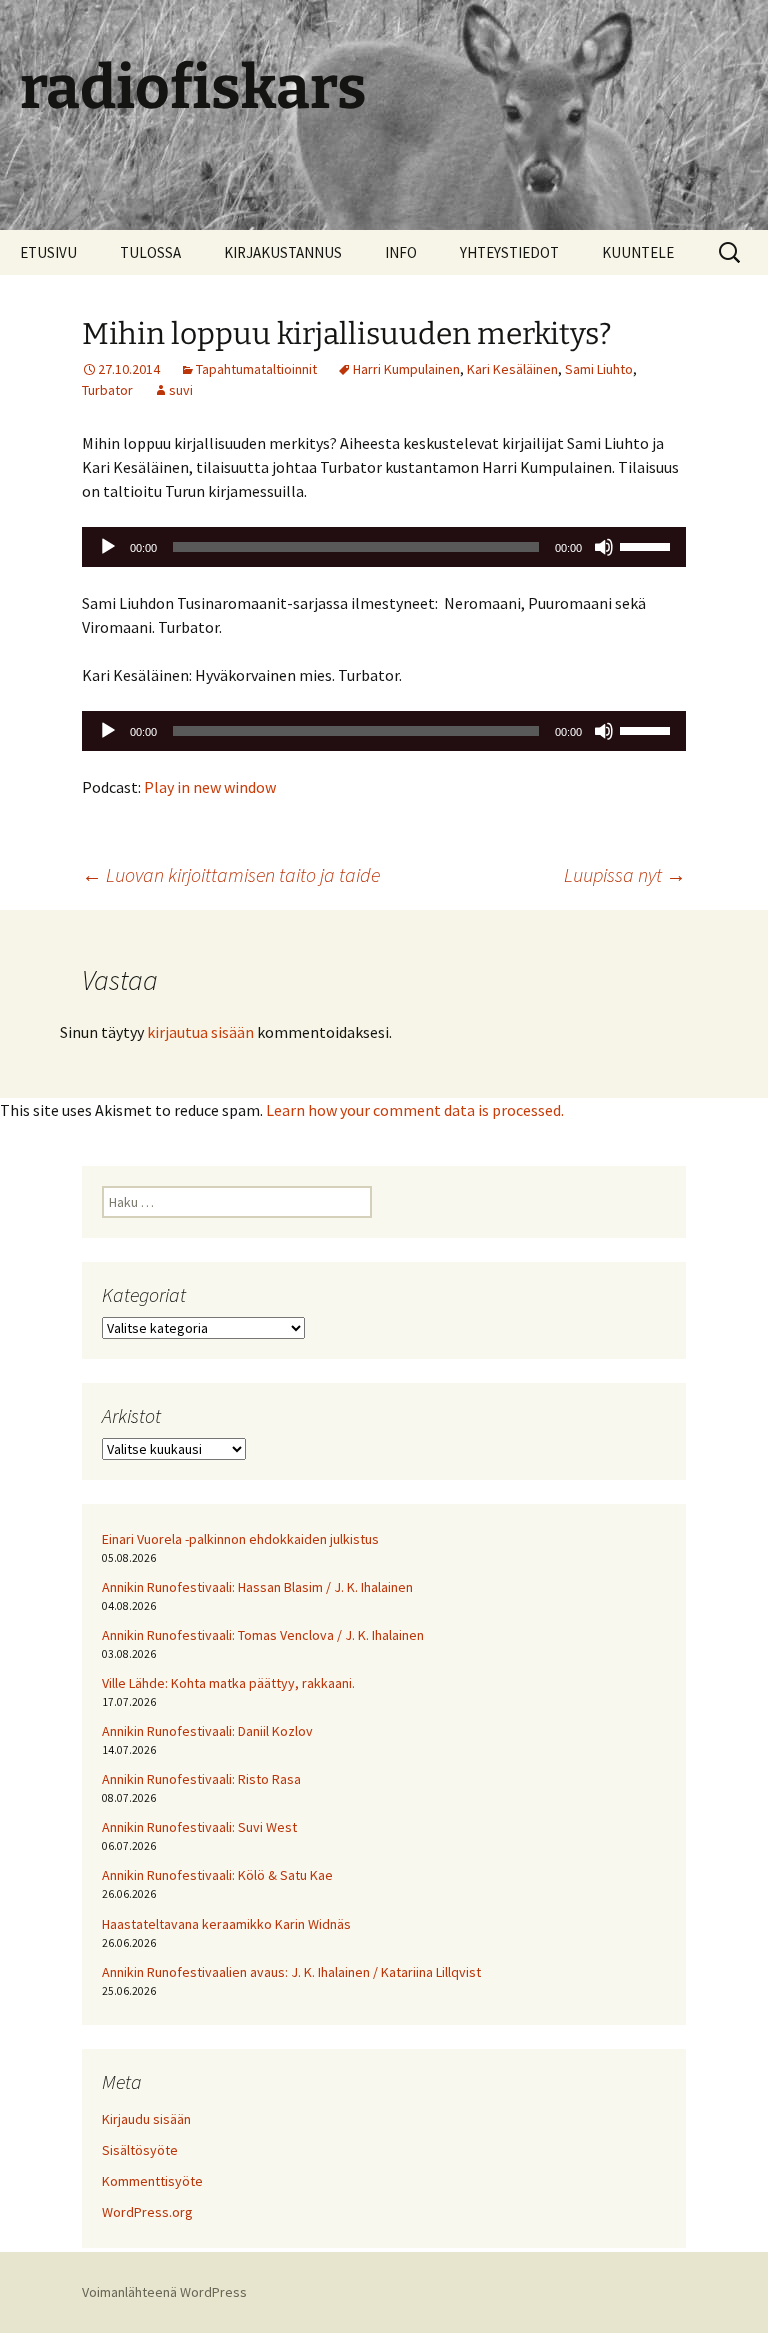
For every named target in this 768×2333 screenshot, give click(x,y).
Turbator (107, 390)
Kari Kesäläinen (512, 369)
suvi (181, 390)
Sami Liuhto (599, 369)
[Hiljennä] (604, 547)
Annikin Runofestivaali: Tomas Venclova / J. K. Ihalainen (263, 1635)
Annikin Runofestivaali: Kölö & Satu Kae (217, 1875)
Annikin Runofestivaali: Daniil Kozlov (207, 1731)
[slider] (648, 545)
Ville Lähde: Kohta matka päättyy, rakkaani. (228, 1683)
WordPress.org (147, 2212)
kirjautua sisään (200, 1032)
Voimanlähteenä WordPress (164, 2292)
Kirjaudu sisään (146, 2119)
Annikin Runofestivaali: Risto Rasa (201, 1779)
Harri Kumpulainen (406, 369)
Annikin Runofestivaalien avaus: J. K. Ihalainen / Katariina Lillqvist (291, 1972)
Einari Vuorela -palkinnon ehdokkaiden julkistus (240, 1539)
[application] (384, 547)
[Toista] (108, 547)
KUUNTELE (638, 252)
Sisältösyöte (140, 2150)
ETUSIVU (48, 252)
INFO (401, 252)
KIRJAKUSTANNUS (283, 252)
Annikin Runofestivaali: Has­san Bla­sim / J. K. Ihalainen (257, 1587)
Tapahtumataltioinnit (256, 369)
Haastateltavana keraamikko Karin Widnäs (226, 1924)
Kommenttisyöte (152, 2181)
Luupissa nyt (625, 874)
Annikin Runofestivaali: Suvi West (199, 1827)
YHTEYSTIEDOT (509, 252)
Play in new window (210, 787)
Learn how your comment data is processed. (415, 1110)
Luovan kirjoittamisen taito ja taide (231, 874)
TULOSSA (150, 252)
